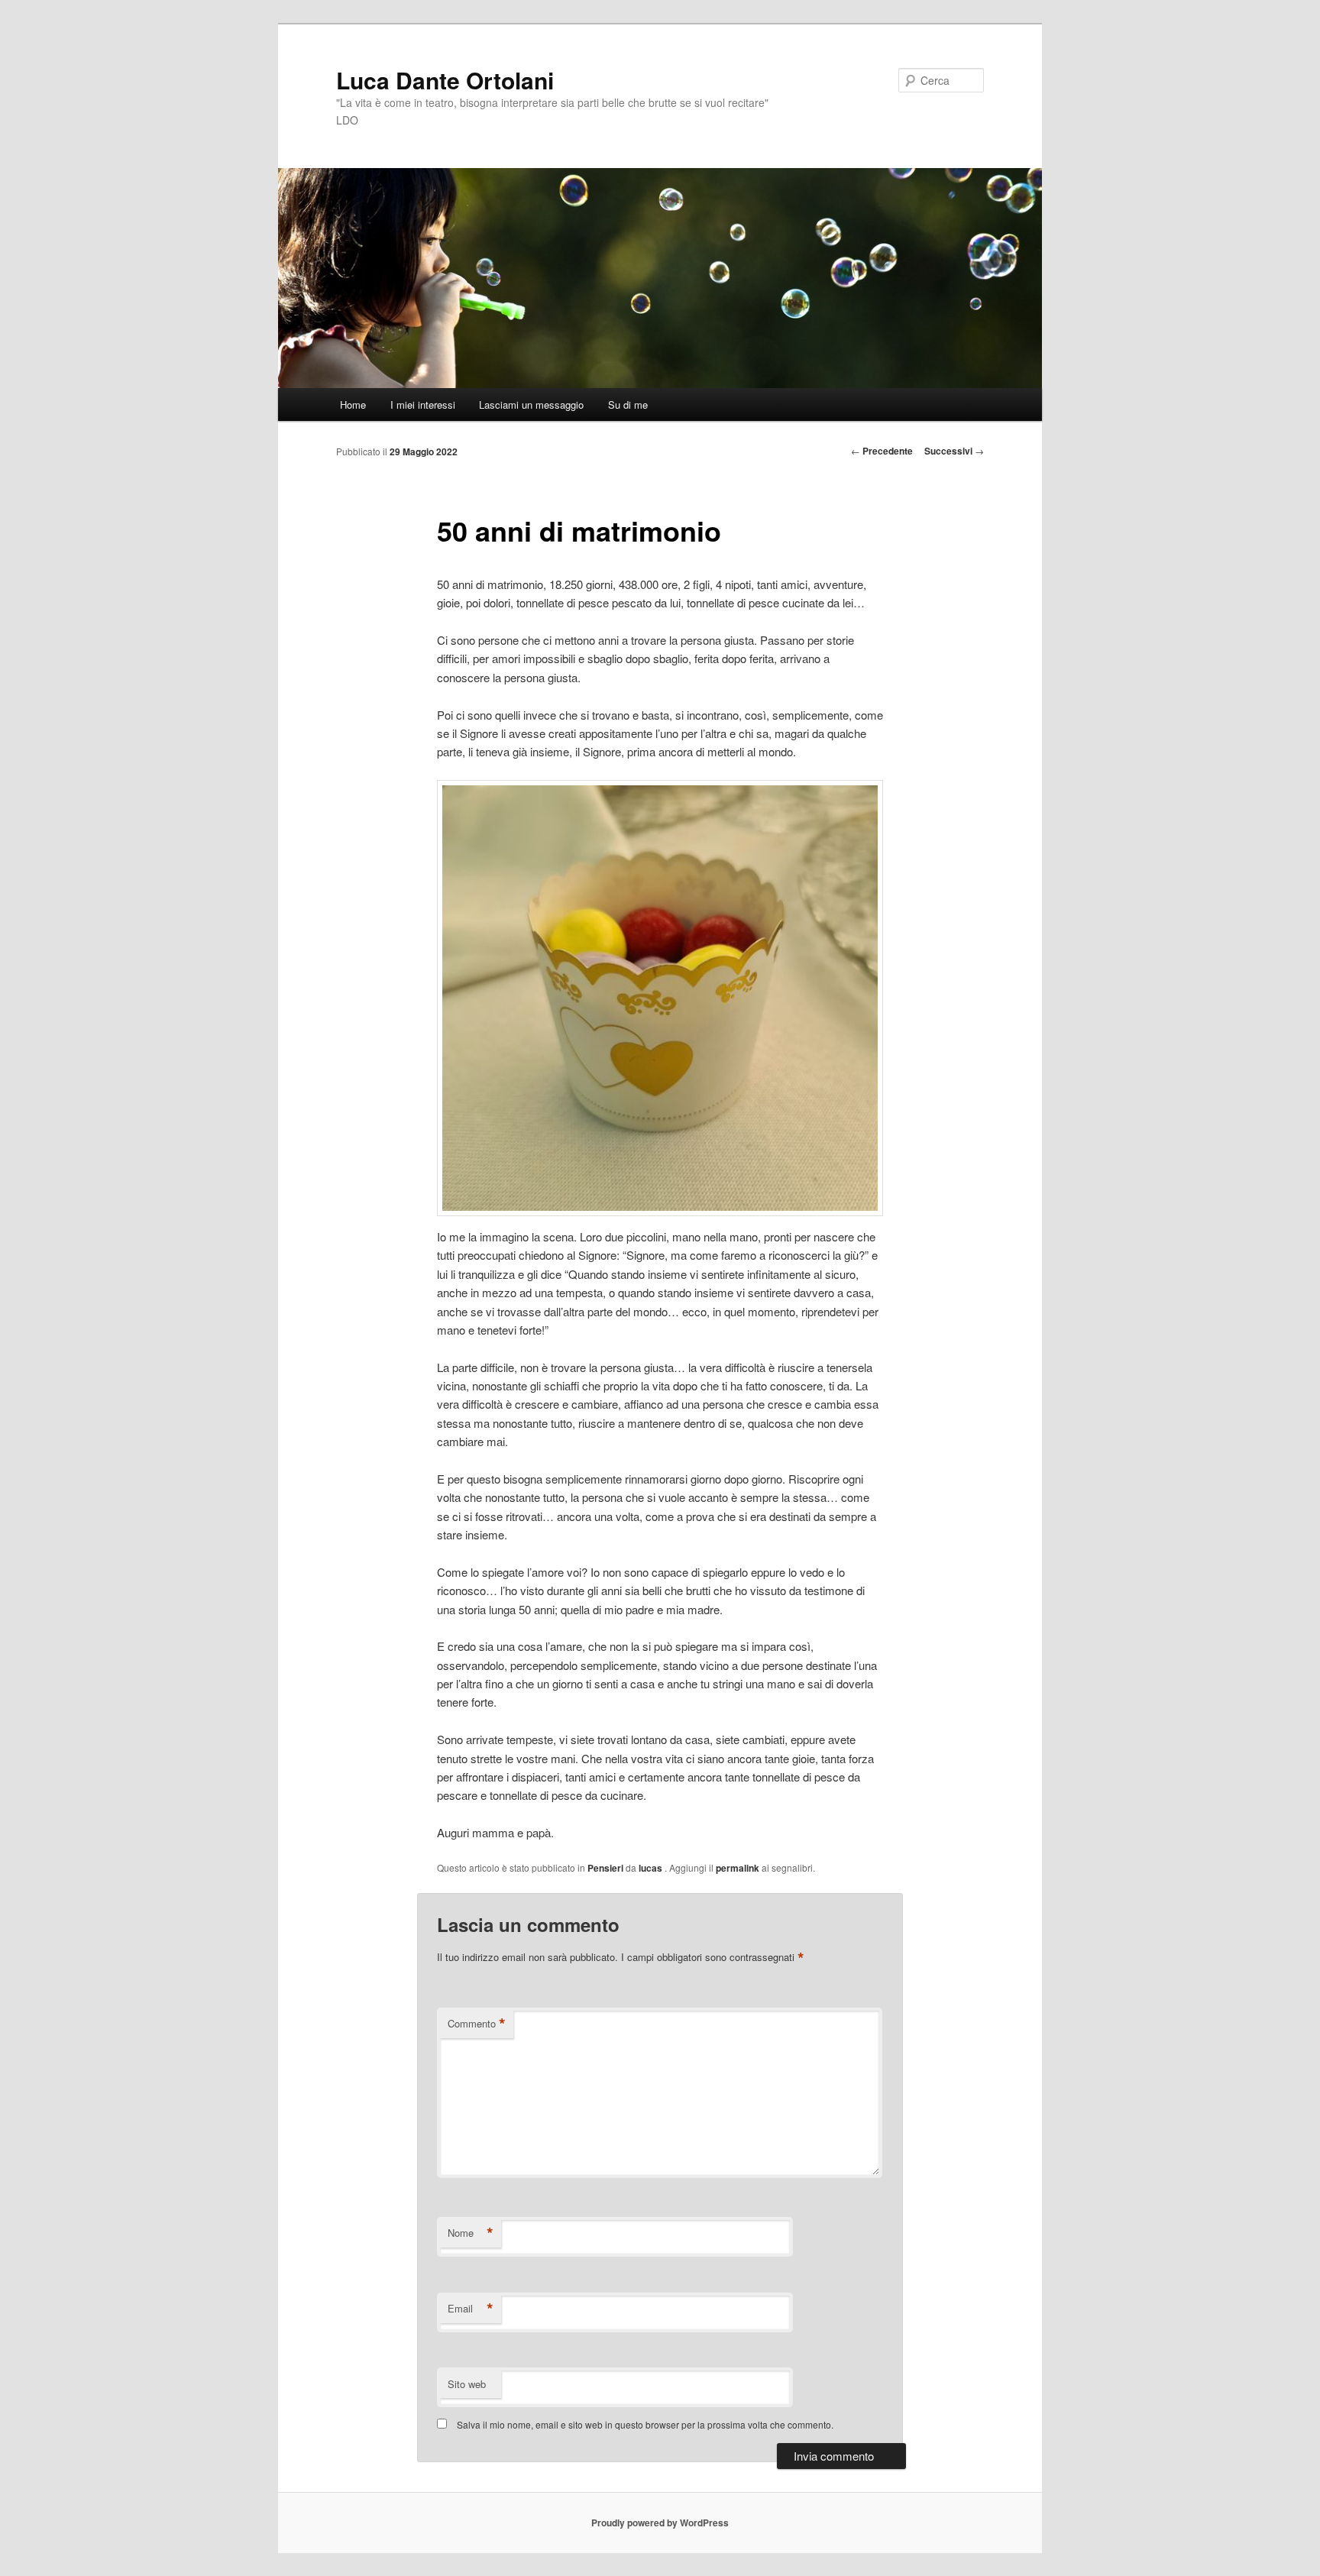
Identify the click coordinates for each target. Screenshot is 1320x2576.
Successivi (954, 451)
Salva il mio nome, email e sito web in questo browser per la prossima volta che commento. (645, 2424)
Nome (471, 2233)
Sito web (467, 2384)
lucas (652, 1868)
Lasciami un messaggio (531, 405)
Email (471, 2309)
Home (353, 405)
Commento (477, 2024)
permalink (738, 1868)
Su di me (628, 405)
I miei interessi (423, 405)
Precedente (882, 451)
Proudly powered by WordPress (660, 2523)
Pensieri (605, 1868)
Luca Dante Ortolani (445, 80)
